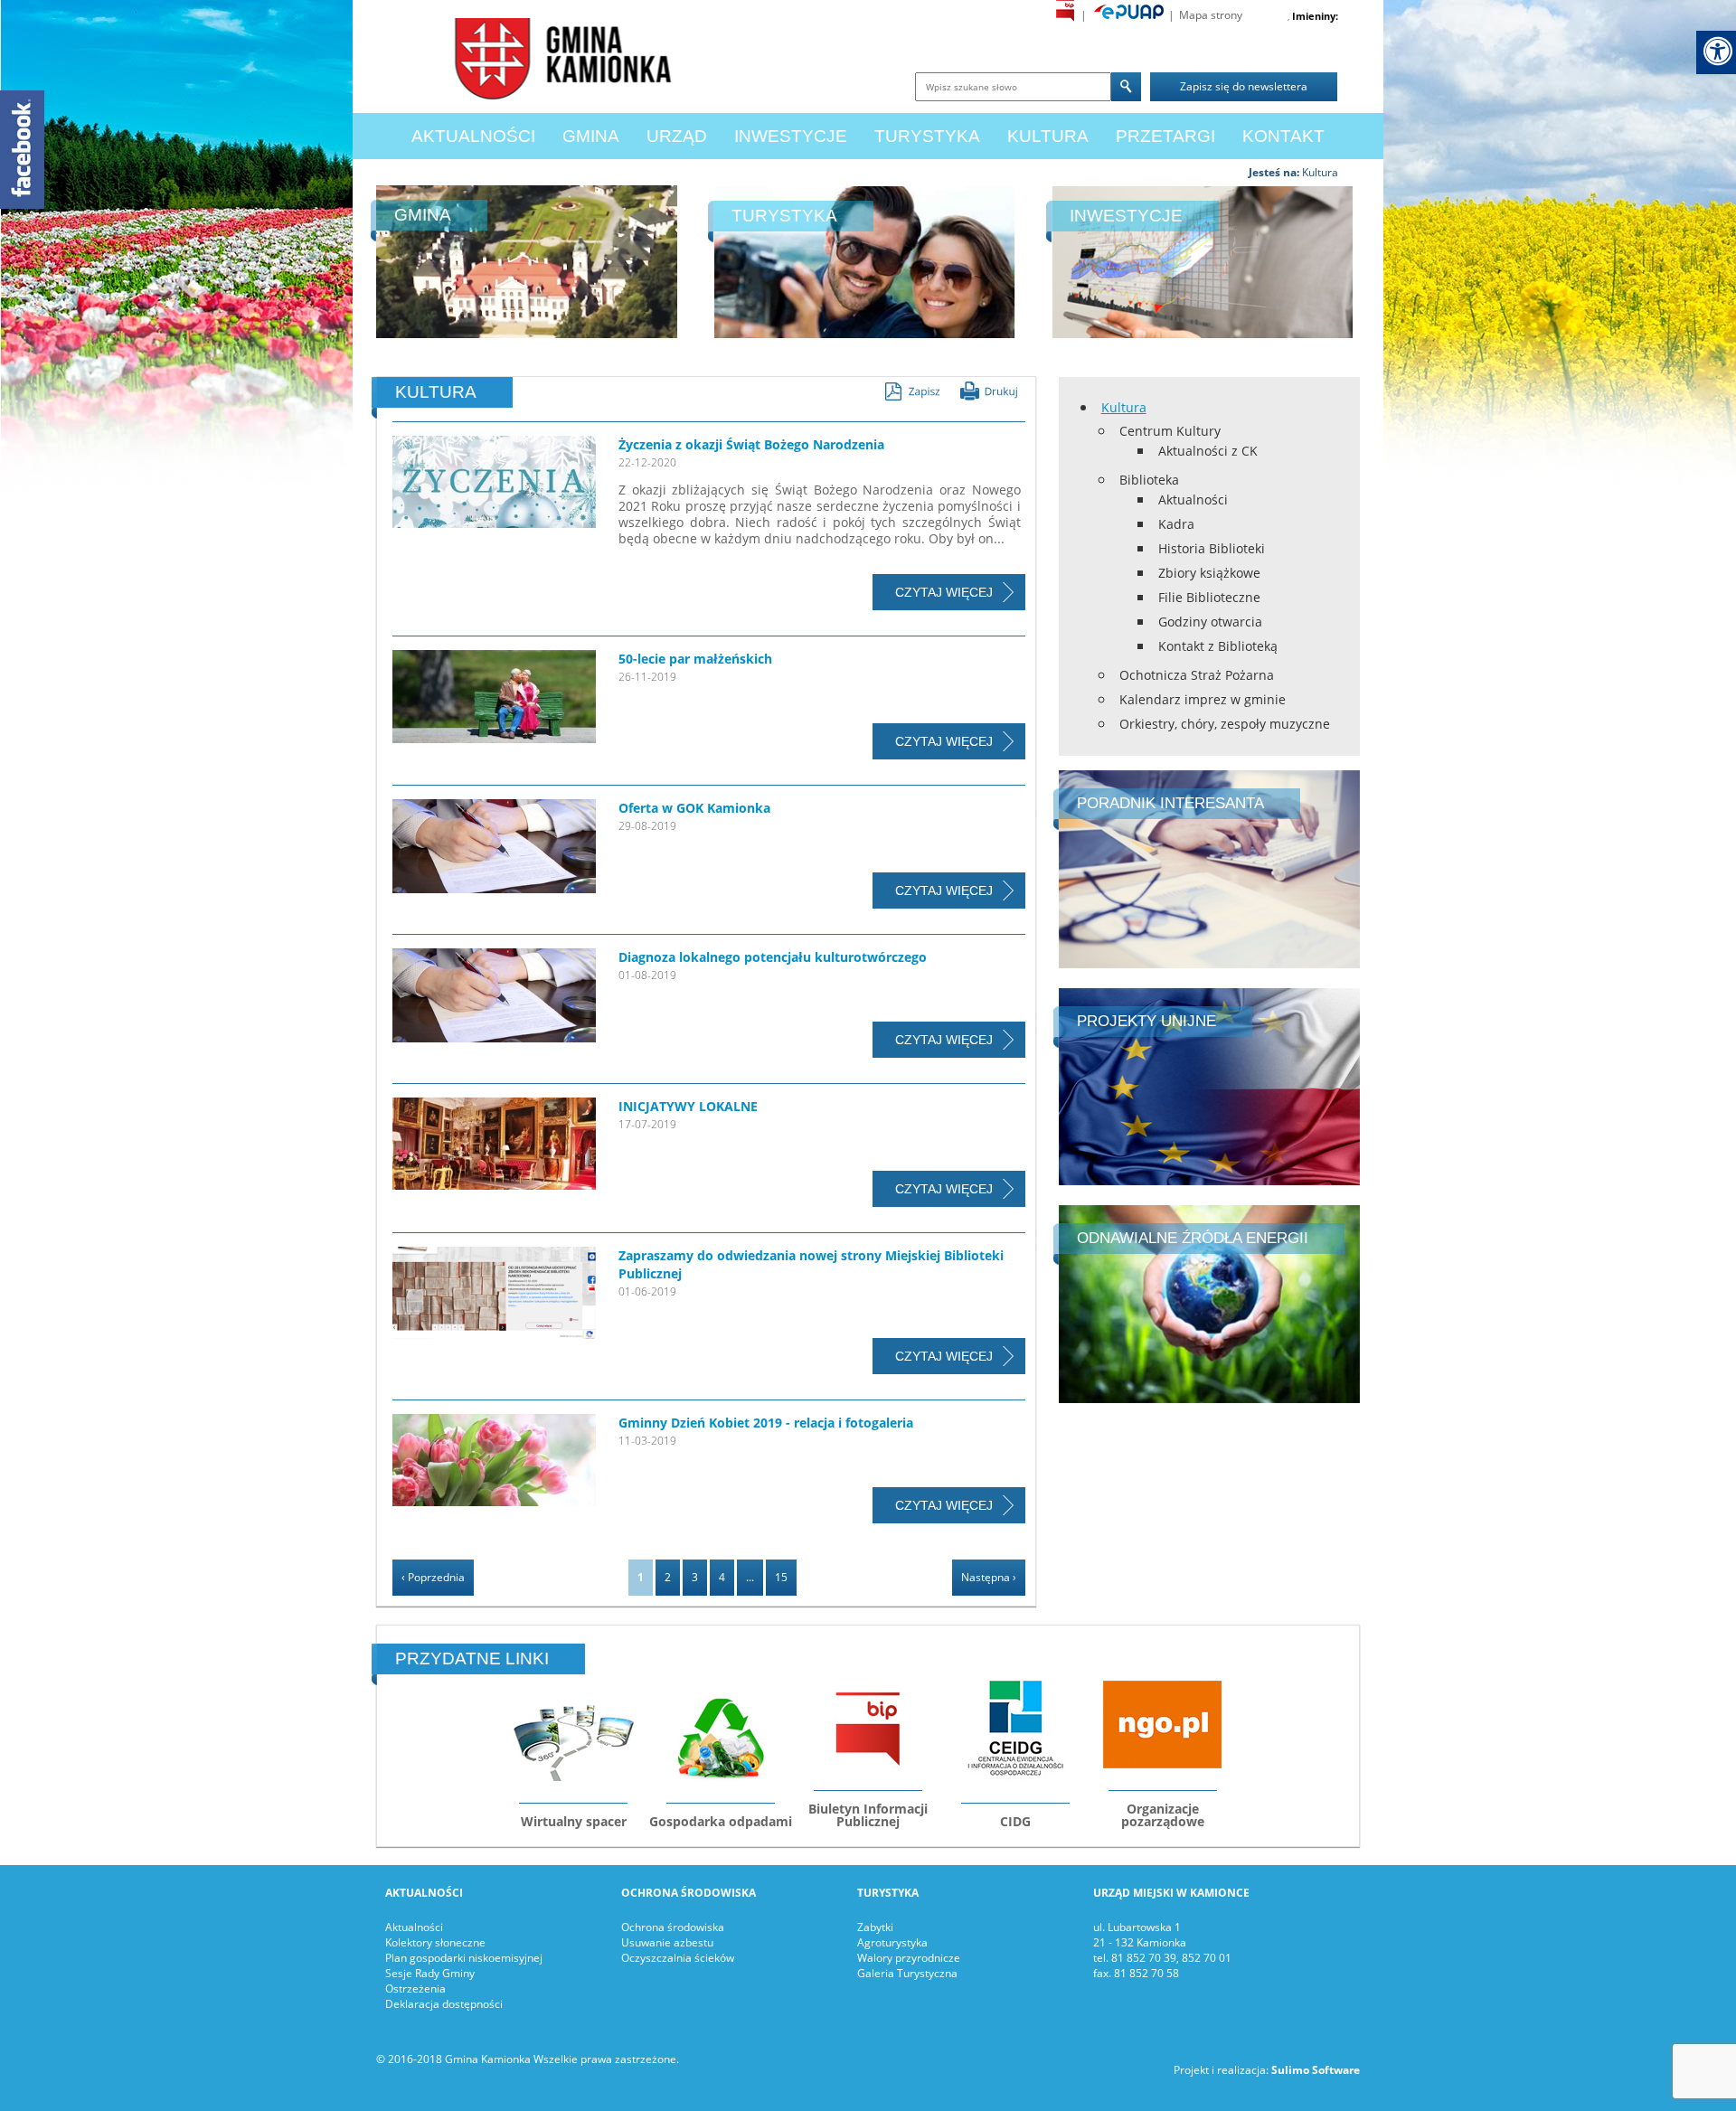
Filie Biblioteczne (1209, 597)
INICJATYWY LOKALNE (688, 1106)
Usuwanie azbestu (667, 1942)
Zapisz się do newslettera (1244, 86)
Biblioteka (1149, 480)
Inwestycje (791, 136)
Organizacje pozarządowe (1163, 1815)
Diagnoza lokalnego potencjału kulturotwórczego (773, 957)
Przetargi (1165, 136)
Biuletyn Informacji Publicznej (868, 1815)
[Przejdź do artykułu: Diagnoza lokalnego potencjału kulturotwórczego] (494, 998)
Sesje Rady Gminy (430, 1973)
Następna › (989, 1577)
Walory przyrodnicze (909, 1958)
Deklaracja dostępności (444, 2004)
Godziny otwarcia (1210, 622)
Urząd (677, 136)
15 (781, 1577)
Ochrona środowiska (673, 1927)
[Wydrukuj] (989, 391)
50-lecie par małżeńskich (695, 659)
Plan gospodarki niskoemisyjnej (464, 1958)
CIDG (1015, 1821)
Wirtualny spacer (574, 1821)
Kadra (1176, 524)
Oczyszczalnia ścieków (678, 1958)
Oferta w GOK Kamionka (694, 808)
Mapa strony (1211, 15)
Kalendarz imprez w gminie (1203, 699)
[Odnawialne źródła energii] (1209, 1303)
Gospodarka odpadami (721, 1821)
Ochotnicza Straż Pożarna (1197, 675)
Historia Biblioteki (1212, 548)
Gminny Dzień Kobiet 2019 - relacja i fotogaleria (766, 1423)
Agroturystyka (892, 1942)
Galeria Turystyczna (907, 1973)
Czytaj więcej (944, 592)
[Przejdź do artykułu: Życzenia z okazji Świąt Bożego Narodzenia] (494, 485)
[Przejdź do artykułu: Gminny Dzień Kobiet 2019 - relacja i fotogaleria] (494, 1463)
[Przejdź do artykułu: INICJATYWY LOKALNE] (494, 1147)
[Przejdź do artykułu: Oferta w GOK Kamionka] (494, 849)
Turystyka (927, 136)
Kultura (1048, 136)
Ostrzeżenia (415, 1988)
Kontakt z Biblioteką (1218, 646)
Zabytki (875, 1927)
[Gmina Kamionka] (558, 63)
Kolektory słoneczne (435, 1942)
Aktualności (473, 136)
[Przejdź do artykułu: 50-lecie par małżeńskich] (494, 700)
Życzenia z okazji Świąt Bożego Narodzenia (751, 444)
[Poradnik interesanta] (1209, 867)
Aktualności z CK (1208, 451)
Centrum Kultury (1170, 431)
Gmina (591, 136)
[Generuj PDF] (912, 391)
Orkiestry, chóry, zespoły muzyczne (1225, 724)
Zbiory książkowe (1209, 573)
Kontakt (1283, 136)
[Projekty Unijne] (1209, 1085)
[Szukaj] (1126, 87)
